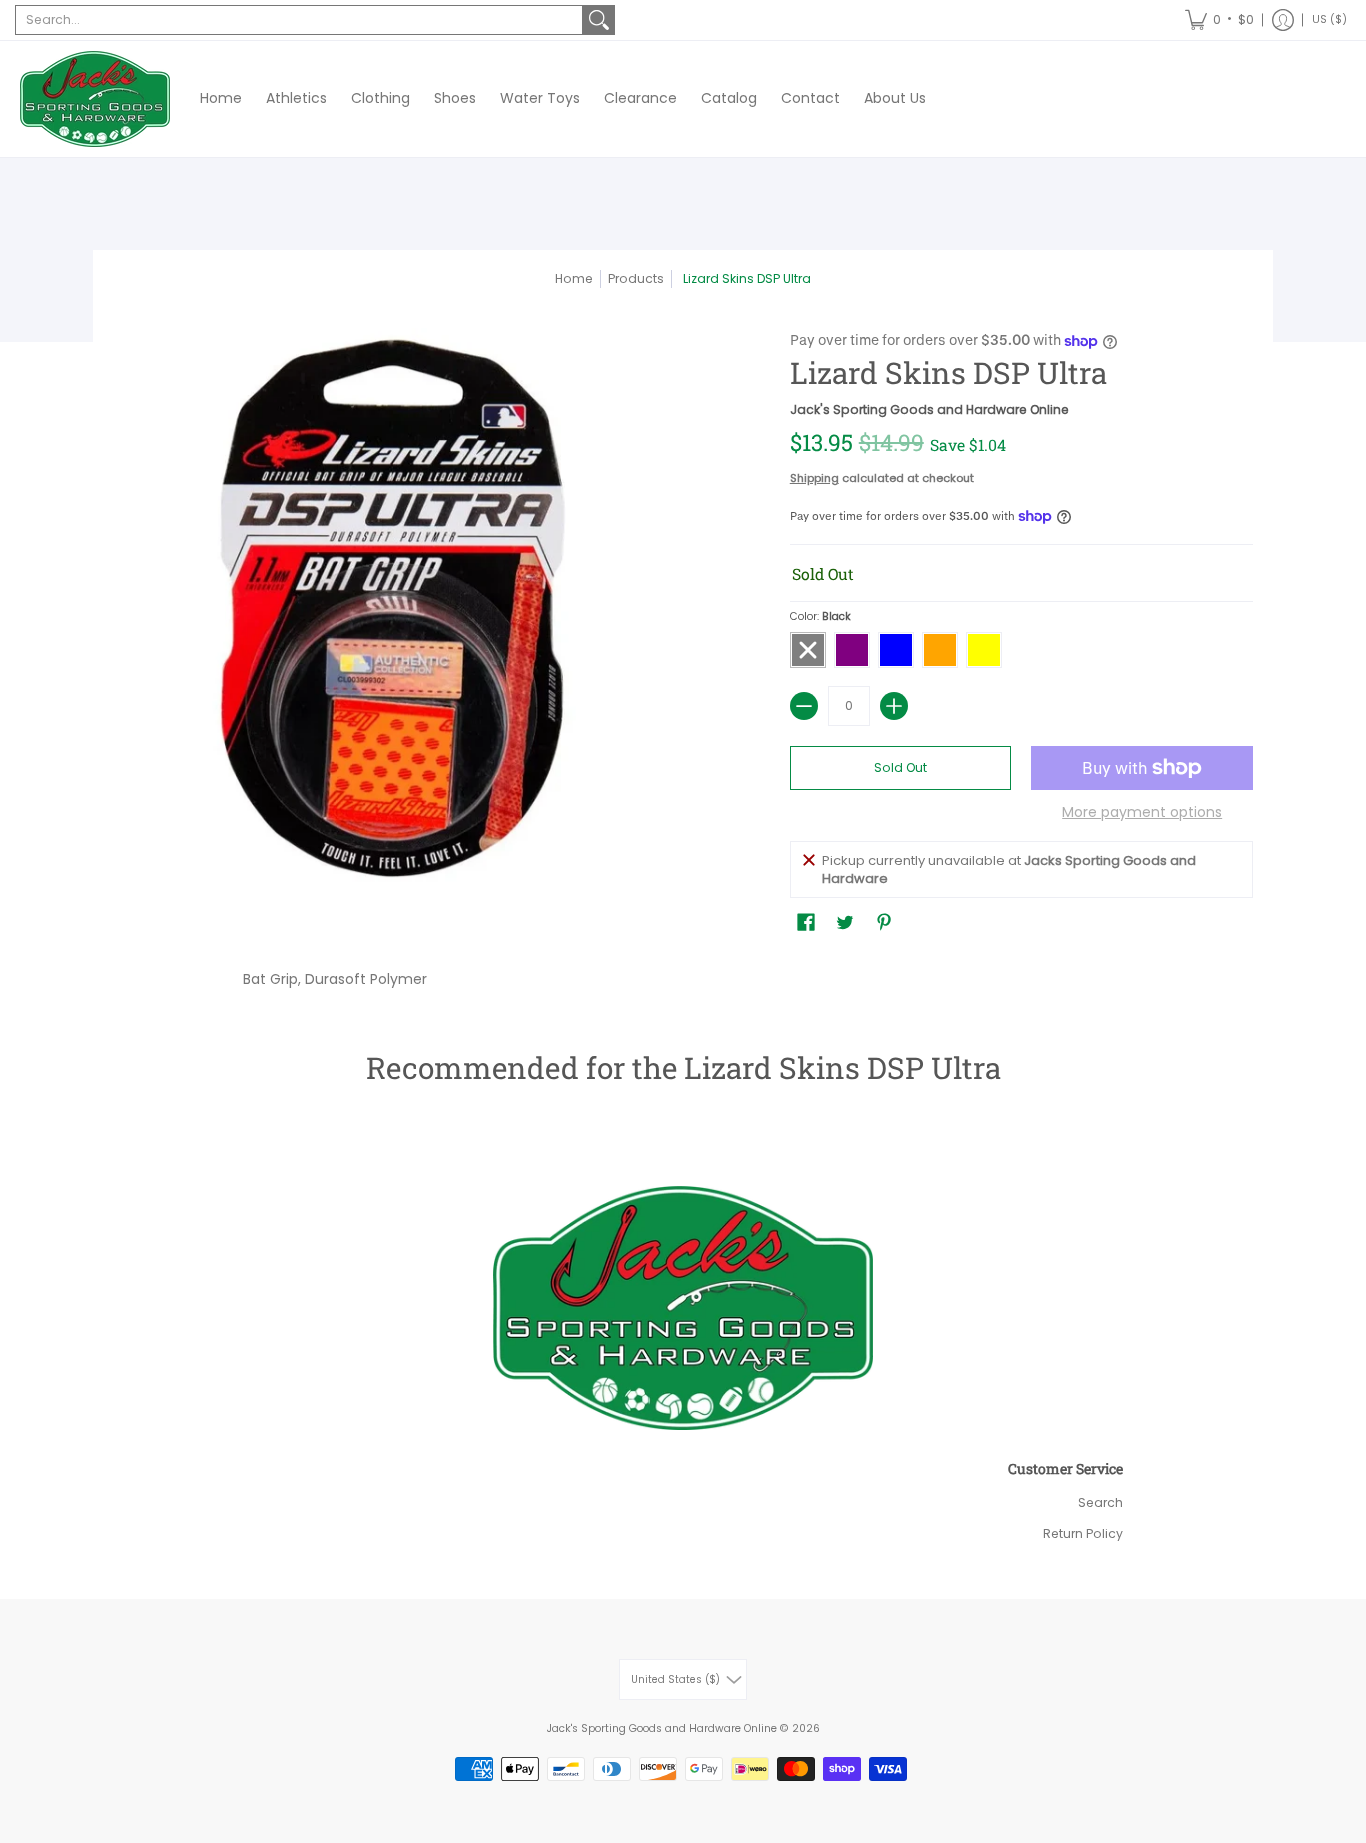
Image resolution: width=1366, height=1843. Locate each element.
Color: (820, 616)
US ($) (1329, 19)
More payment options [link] (1142, 813)
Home (574, 278)
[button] (1219, 20)
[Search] (599, 20)
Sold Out (900, 767)
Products (636, 278)
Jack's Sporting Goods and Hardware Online (929, 409)
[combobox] (299, 20)
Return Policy (1083, 1533)
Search (1100, 1502)
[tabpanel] (683, 975)
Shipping (814, 478)
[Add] (894, 706)
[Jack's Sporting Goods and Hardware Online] (95, 99)
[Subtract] (804, 706)
